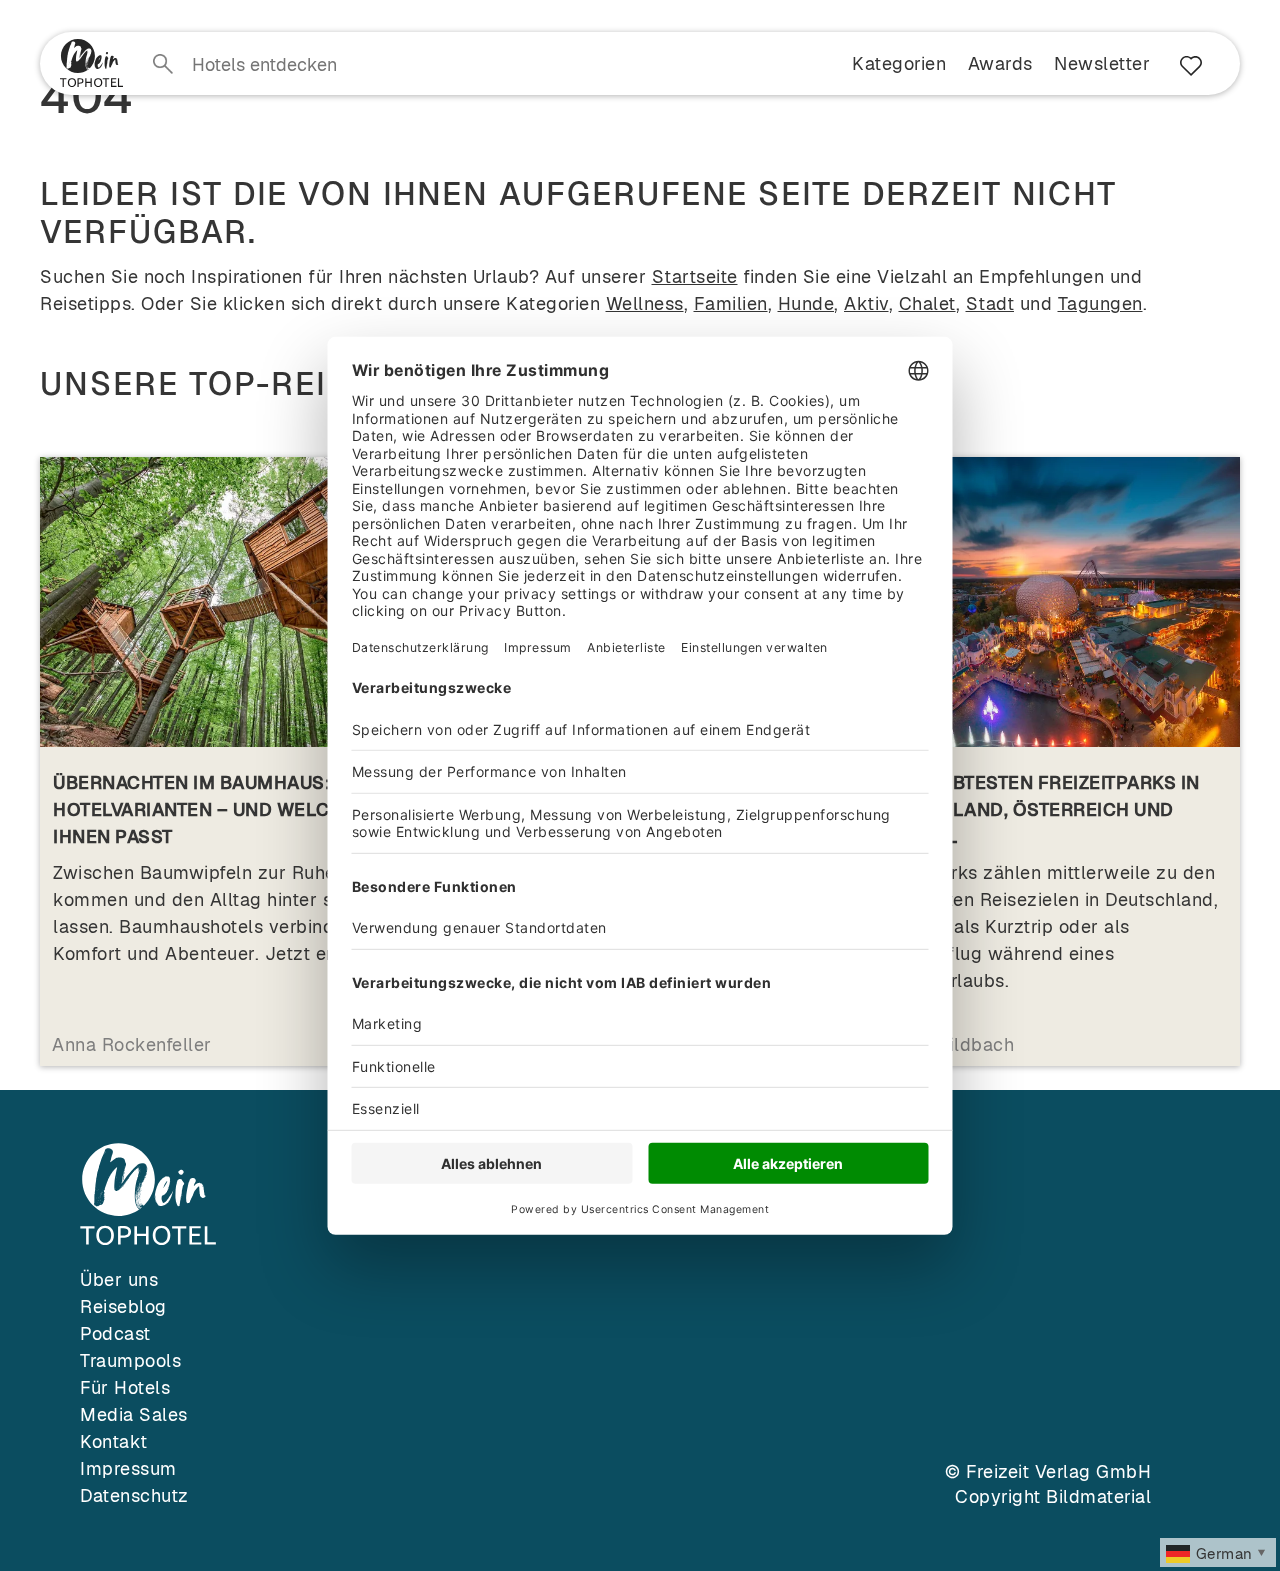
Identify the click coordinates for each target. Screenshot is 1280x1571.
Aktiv (866, 303)
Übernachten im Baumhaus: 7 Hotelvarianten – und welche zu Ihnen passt (217, 809)
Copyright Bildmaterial (1053, 1496)
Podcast (115, 1333)
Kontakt (114, 1441)
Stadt (990, 303)
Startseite (695, 276)
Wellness (645, 303)
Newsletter (1102, 63)
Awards (1000, 63)
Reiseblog (123, 1306)
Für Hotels (125, 1387)
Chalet (927, 303)
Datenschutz (134, 1495)
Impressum (128, 1468)
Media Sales (134, 1414)
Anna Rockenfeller (132, 1044)
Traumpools (130, 1360)
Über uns (119, 1279)
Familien (731, 303)
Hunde (806, 303)
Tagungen (1100, 303)
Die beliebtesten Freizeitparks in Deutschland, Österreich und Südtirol (1033, 809)
